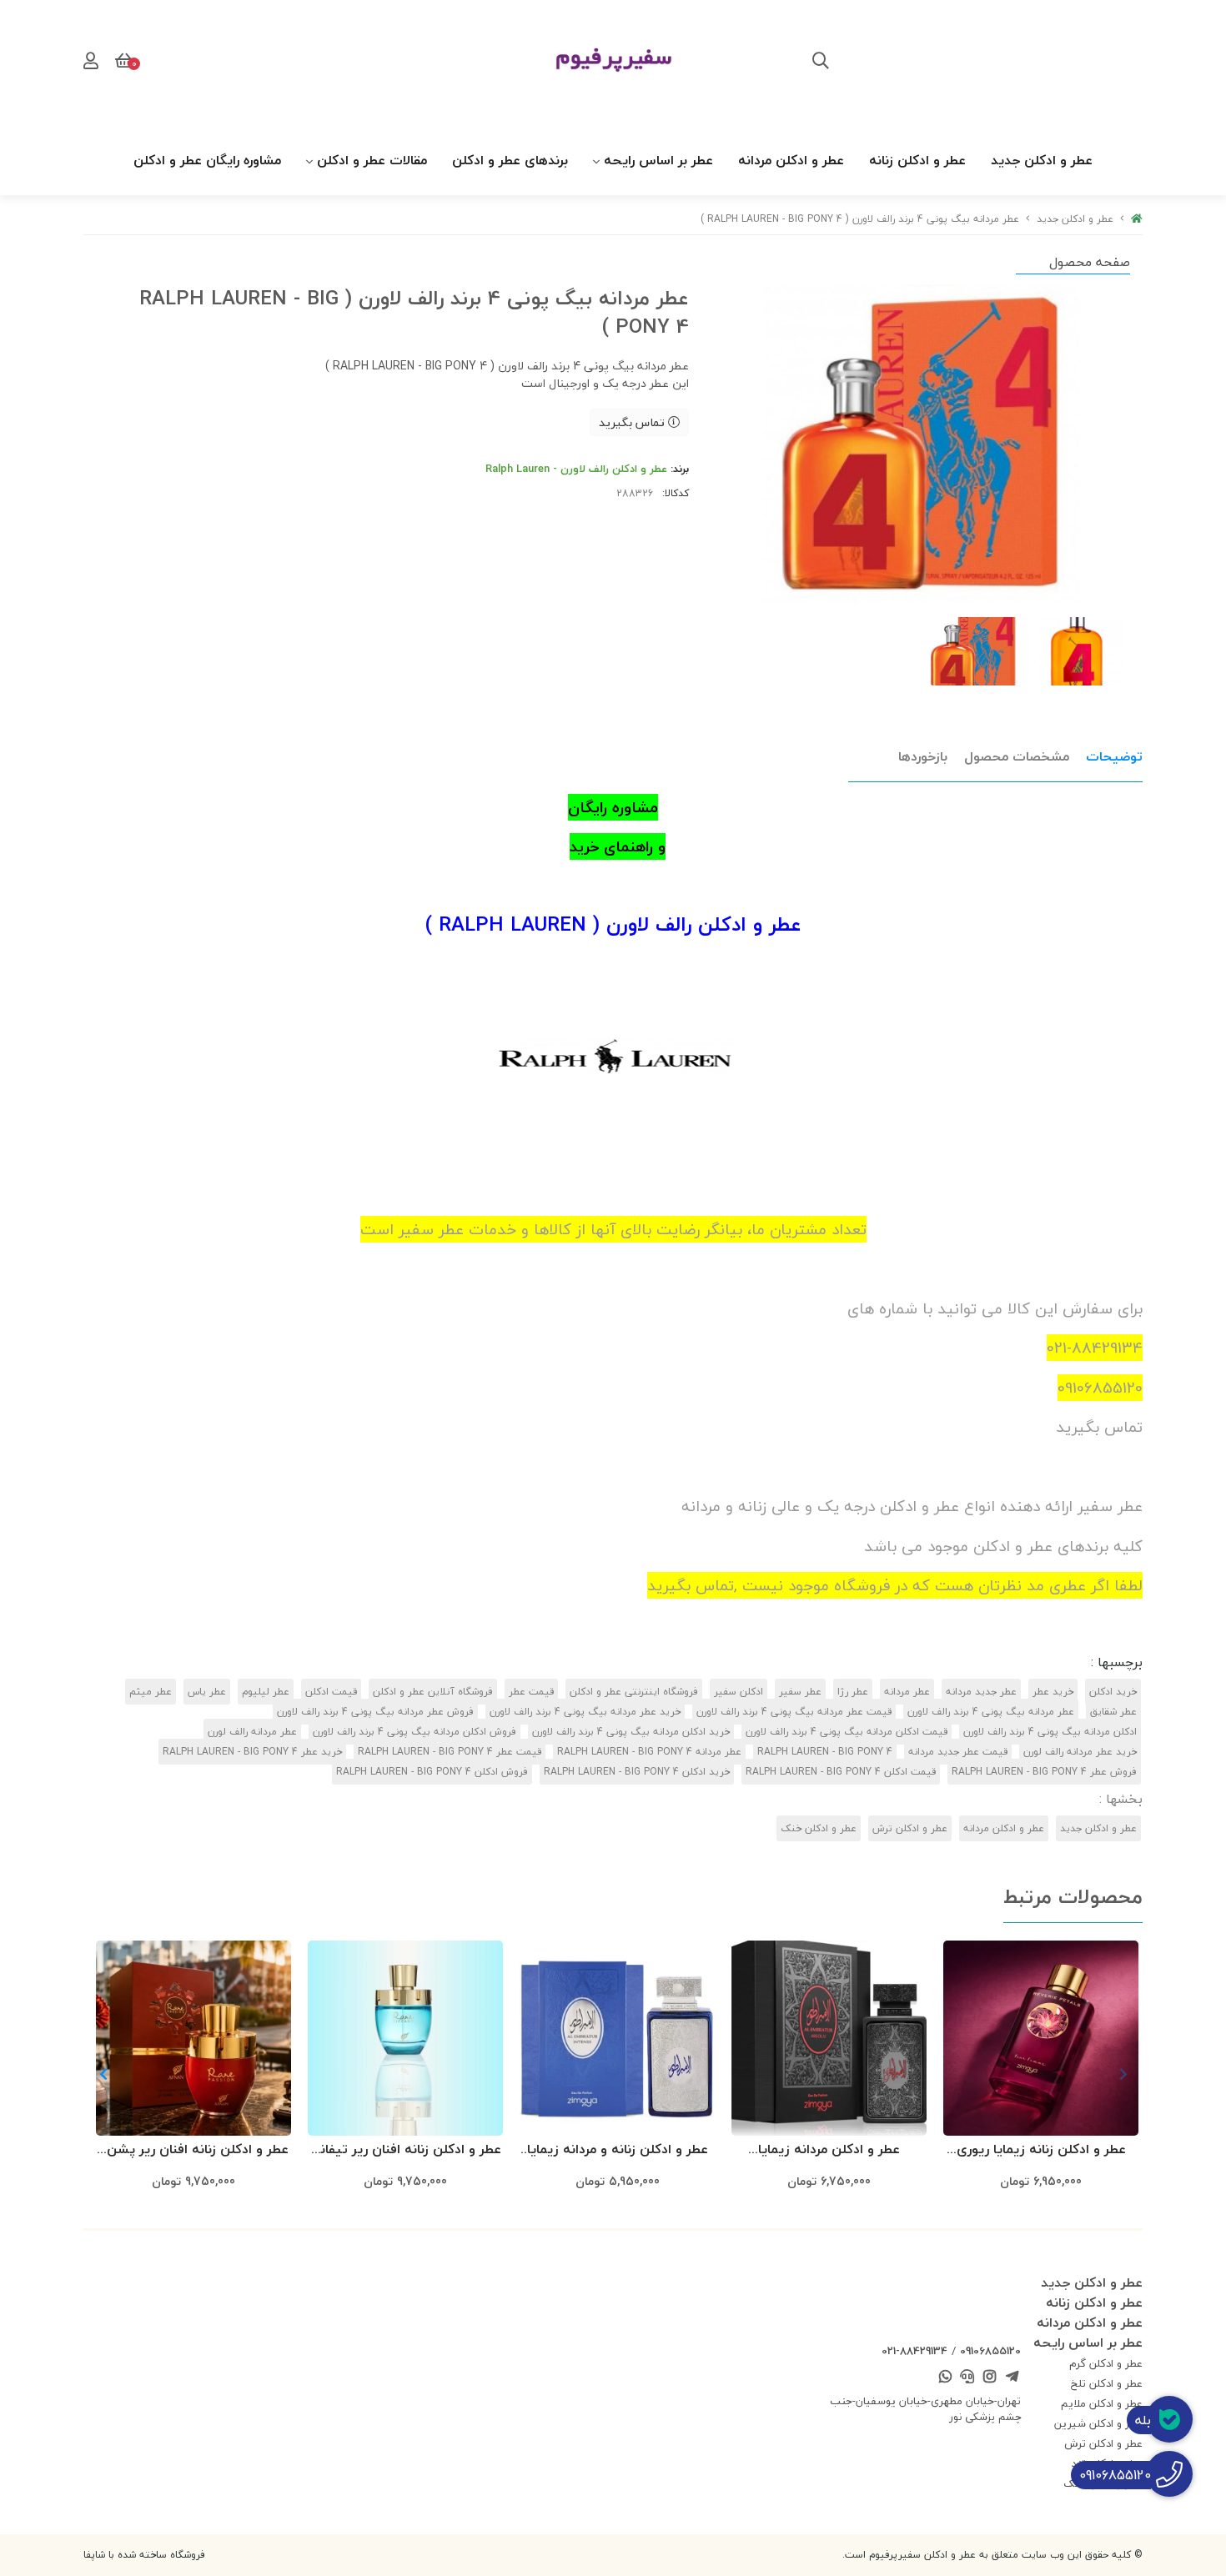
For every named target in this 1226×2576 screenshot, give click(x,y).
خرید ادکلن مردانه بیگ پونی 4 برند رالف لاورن (631, 1732)
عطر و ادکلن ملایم (1102, 2403)
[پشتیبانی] (967, 2378)
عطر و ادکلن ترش (910, 1828)
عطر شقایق (1113, 1712)
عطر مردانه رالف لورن (252, 1732)
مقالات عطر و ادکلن (372, 160)
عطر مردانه (907, 1692)
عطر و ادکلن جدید (1042, 160)
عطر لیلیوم (266, 1692)
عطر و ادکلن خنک (819, 1828)
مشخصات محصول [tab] (1017, 756)
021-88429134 (914, 2351)
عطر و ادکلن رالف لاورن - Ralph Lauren (576, 469)
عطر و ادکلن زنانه (917, 160)
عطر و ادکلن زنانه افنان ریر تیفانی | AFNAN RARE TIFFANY (405, 2150)
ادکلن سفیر (739, 1692)
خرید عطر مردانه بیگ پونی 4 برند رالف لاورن (585, 1712)
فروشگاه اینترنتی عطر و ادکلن (634, 1692)
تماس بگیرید (633, 422)
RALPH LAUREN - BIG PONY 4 (825, 1752)
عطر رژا (853, 1692)
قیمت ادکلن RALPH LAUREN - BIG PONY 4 (841, 1772)
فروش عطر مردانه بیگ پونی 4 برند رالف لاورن (375, 1712)
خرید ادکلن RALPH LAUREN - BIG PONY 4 (637, 1772)
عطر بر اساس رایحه (658, 160)
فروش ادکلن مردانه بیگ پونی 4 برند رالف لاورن (415, 1732)
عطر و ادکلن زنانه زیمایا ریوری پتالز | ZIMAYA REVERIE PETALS (1041, 2150)
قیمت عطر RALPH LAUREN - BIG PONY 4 (450, 1752)
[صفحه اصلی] (1137, 219)
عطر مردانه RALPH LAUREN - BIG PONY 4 (649, 1752)
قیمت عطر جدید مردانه (958, 1752)
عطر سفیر (800, 1692)
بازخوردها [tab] (923, 756)
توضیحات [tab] (1114, 756)
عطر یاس (207, 1692)
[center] (821, 63)
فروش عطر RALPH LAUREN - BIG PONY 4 (1044, 1772)
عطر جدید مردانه (981, 1692)
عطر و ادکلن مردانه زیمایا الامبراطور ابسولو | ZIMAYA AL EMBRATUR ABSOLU (829, 2150)
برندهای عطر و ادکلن (510, 160)
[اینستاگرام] (990, 2378)
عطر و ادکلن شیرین (1098, 2423)
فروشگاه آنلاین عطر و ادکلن (433, 1692)
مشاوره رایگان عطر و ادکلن (207, 160)
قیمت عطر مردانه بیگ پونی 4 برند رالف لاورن (794, 1712)
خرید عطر (1053, 1692)
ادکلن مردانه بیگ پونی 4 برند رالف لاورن (1050, 1732)
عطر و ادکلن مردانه (791, 160)
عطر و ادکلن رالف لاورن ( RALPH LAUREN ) (613, 924)
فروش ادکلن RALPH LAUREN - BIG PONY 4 (432, 1772)
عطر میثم (151, 1692)
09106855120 (990, 2351)
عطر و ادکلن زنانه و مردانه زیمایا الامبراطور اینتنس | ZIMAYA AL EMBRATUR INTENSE (618, 2150)
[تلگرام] (1012, 2378)
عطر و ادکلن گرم (1106, 2363)
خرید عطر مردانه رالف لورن (1080, 1752)
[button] (103, 2074)
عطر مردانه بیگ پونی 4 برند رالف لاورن (991, 1712)
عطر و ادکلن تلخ (1107, 2383)
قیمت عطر (531, 1692)
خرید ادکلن (1113, 1692)
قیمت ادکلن (331, 1692)
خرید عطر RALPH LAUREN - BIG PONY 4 (252, 1752)
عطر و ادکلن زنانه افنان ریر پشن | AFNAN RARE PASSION (194, 2150)
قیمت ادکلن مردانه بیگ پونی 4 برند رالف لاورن (847, 1732)
